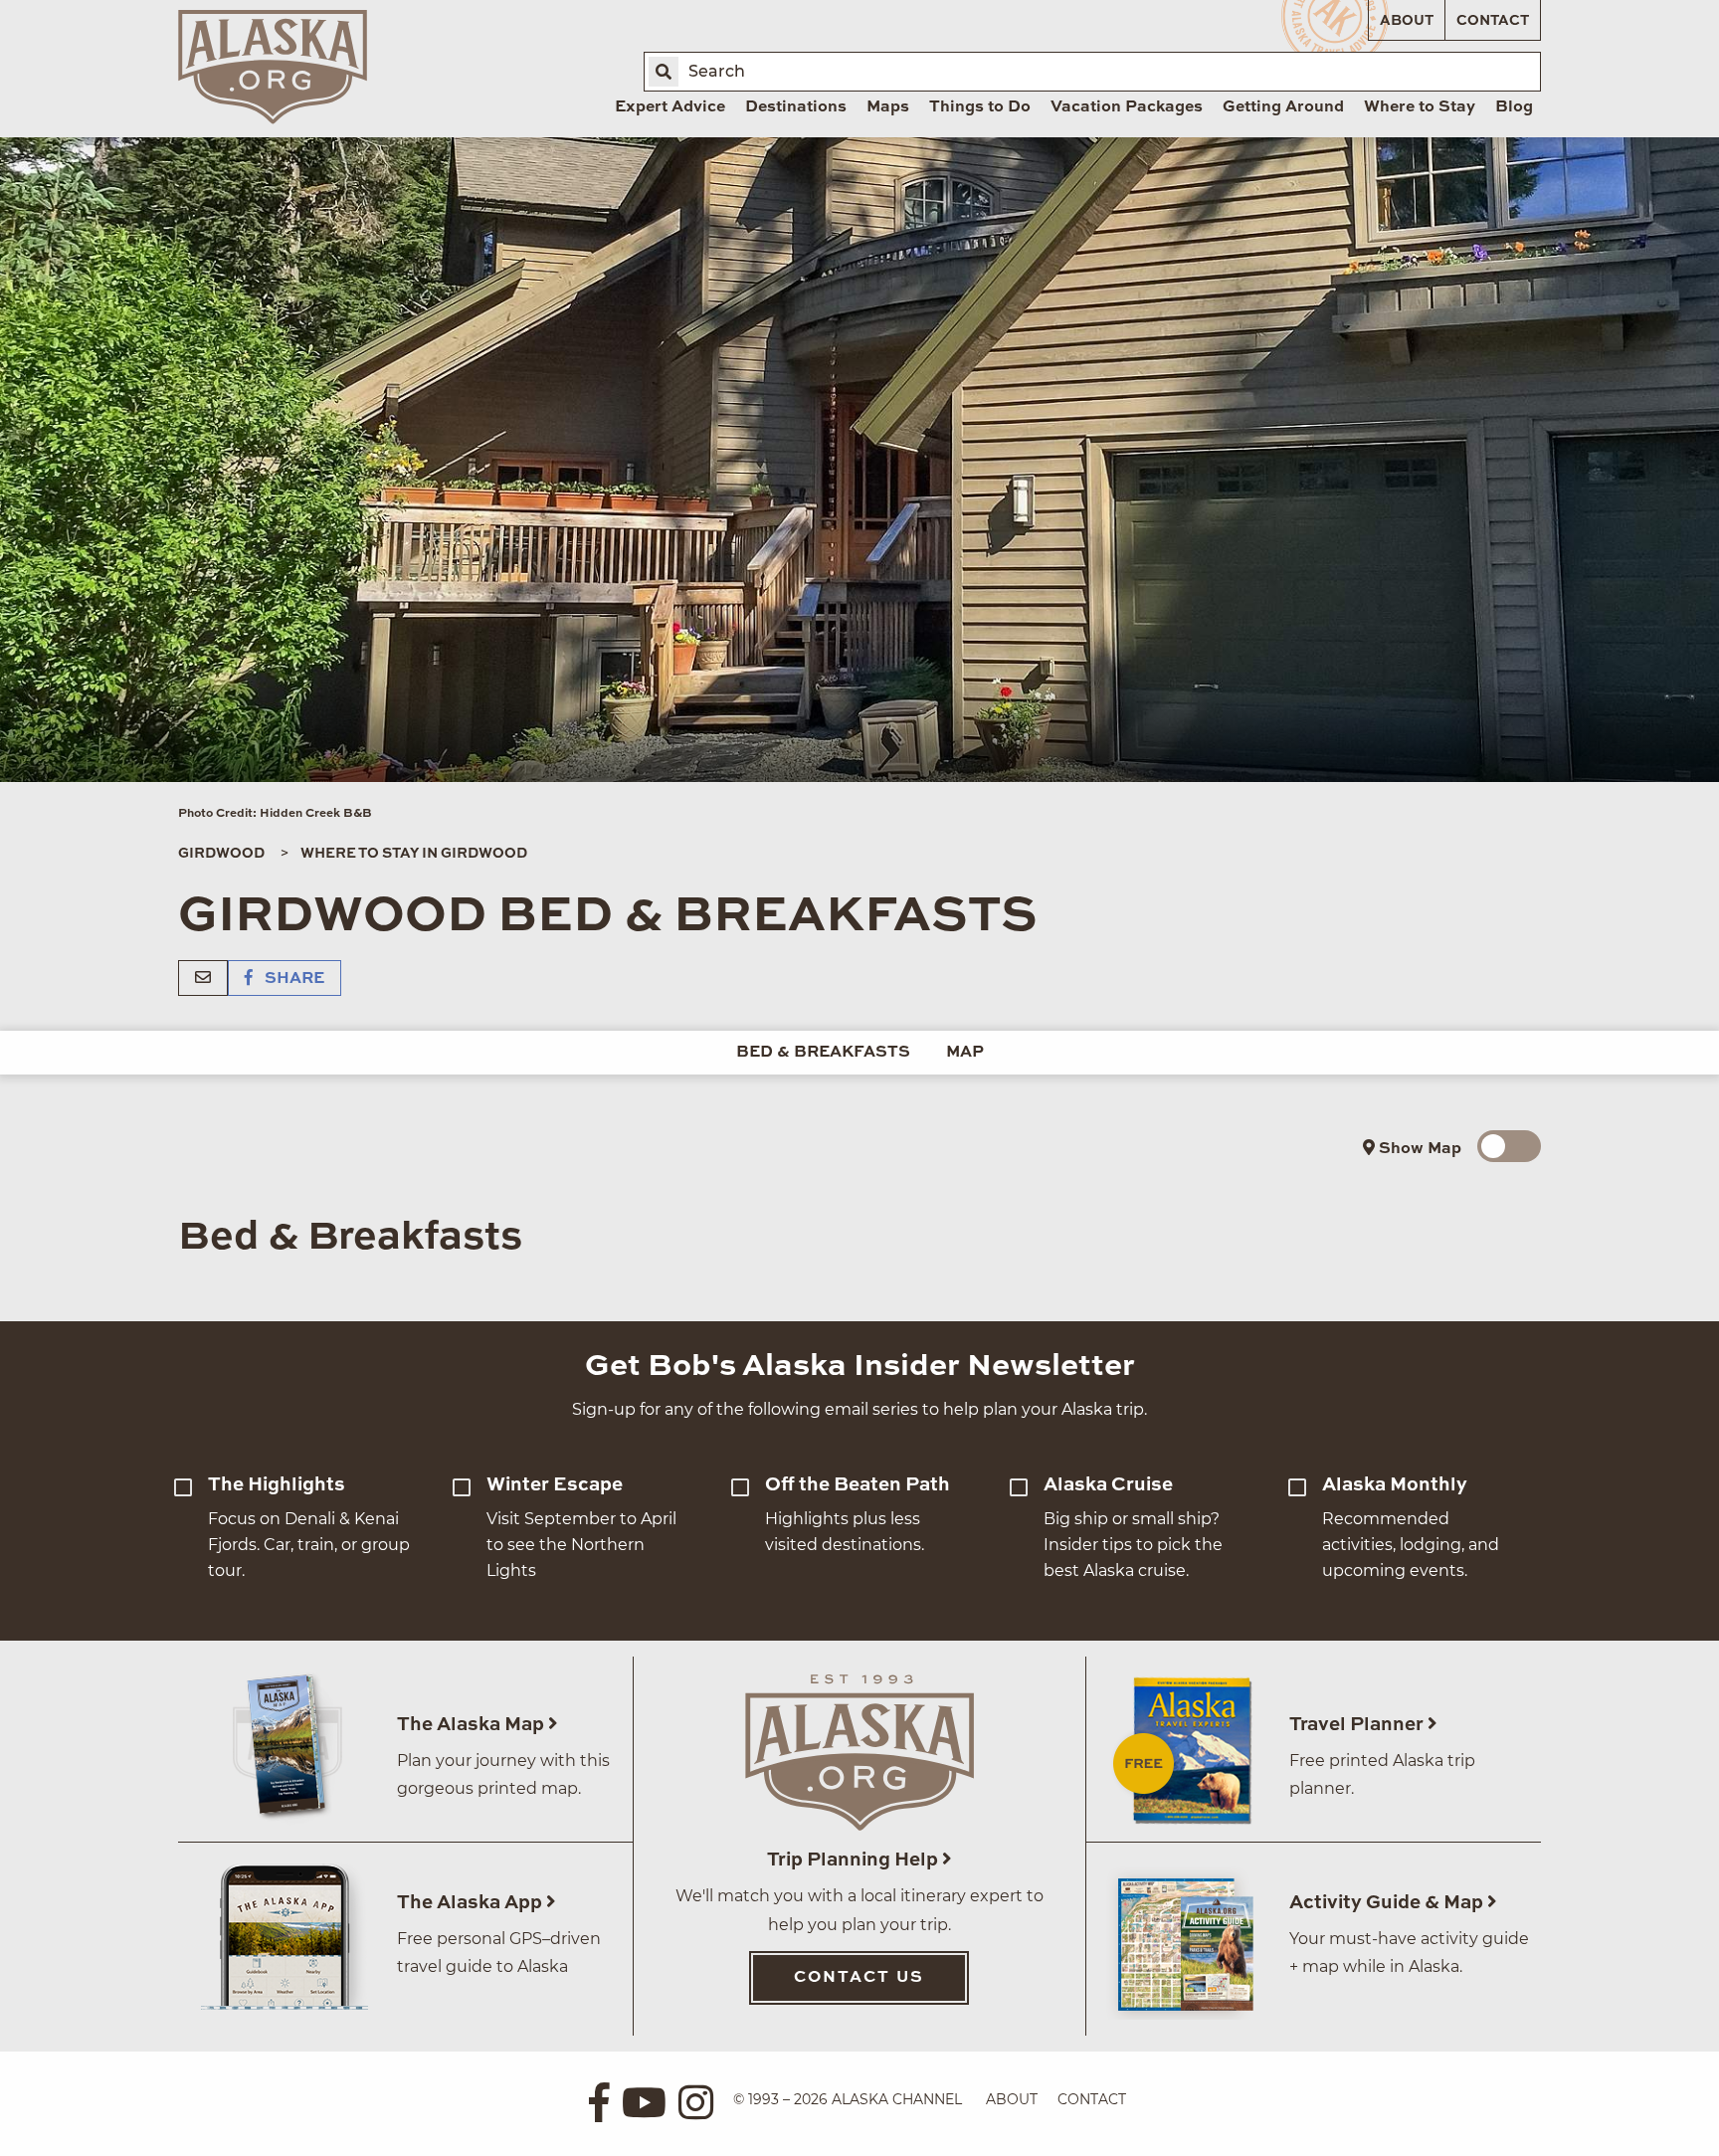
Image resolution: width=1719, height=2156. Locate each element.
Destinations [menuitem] (796, 107)
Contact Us (859, 1978)
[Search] (664, 72)
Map (965, 1053)
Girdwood (221, 854)
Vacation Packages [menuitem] (1127, 107)
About (1407, 21)
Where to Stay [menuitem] (1420, 107)
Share (292, 979)
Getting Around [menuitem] (1283, 107)
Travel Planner (1358, 1725)
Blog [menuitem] (1514, 107)
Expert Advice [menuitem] (670, 107)
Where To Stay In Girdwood (414, 854)
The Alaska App (472, 1903)
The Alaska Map (473, 1725)
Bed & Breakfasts (823, 1053)
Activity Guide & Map (1388, 1903)
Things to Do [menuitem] (980, 107)
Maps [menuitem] (888, 107)
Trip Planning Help (855, 1860)
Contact (1493, 21)
